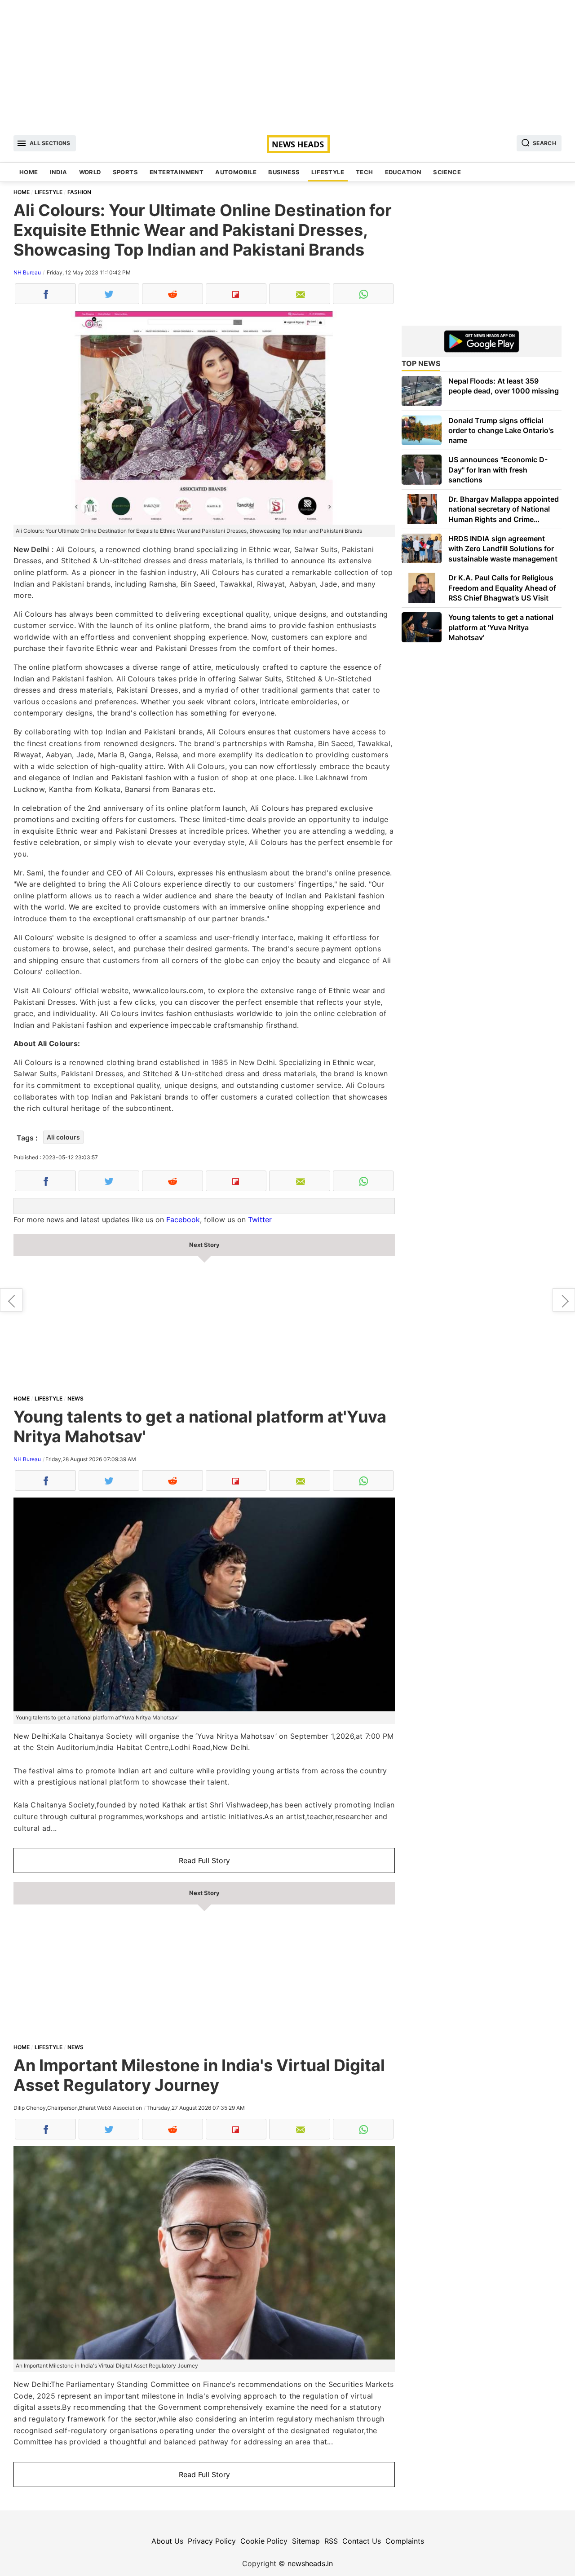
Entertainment (177, 172)
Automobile (236, 172)
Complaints (405, 2541)
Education (403, 172)
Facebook (183, 1220)
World (90, 172)
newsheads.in (310, 2563)
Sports (125, 172)
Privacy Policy (212, 2541)
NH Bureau (27, 272)
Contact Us (362, 2541)
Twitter (260, 1220)
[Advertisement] (287, 63)
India (59, 172)
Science (447, 172)
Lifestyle (328, 172)
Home (29, 172)
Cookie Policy (264, 2541)
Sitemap (306, 2541)
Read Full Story (204, 1860)
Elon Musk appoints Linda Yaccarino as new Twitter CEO (564, 1300)
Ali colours (63, 1137)
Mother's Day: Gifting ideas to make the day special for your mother (11, 1300)
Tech (365, 172)
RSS (331, 2541)
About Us (167, 2541)
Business (284, 172)
